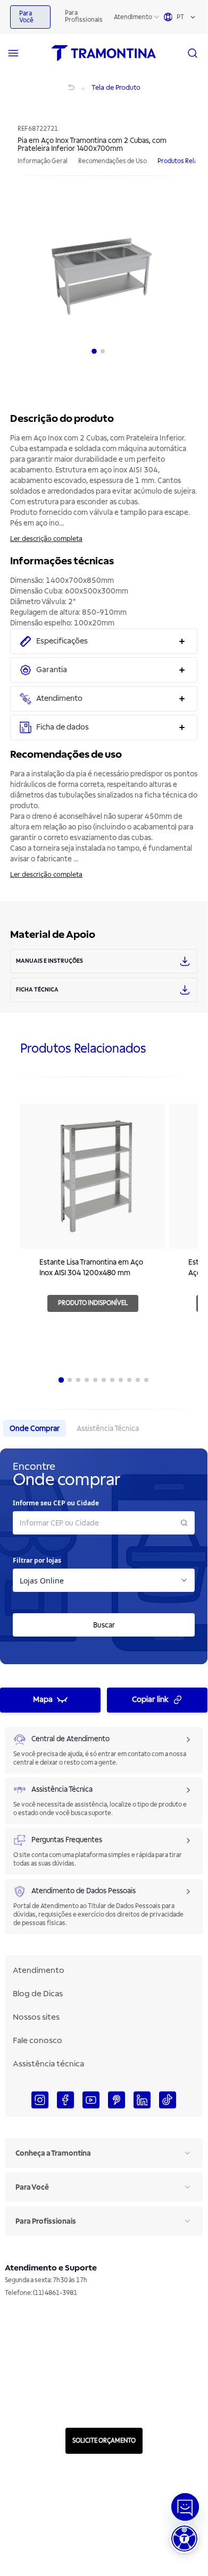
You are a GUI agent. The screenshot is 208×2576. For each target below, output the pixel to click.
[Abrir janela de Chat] (185, 2507)
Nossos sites (36, 2017)
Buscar (104, 1625)
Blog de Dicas (38, 1994)
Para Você (26, 17)
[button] (184, 2539)
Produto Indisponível (93, 1303)
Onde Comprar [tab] (35, 1429)
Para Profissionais (84, 16)
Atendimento (133, 17)
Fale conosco (38, 2040)
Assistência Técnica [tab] (108, 1429)
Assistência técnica (48, 2064)
